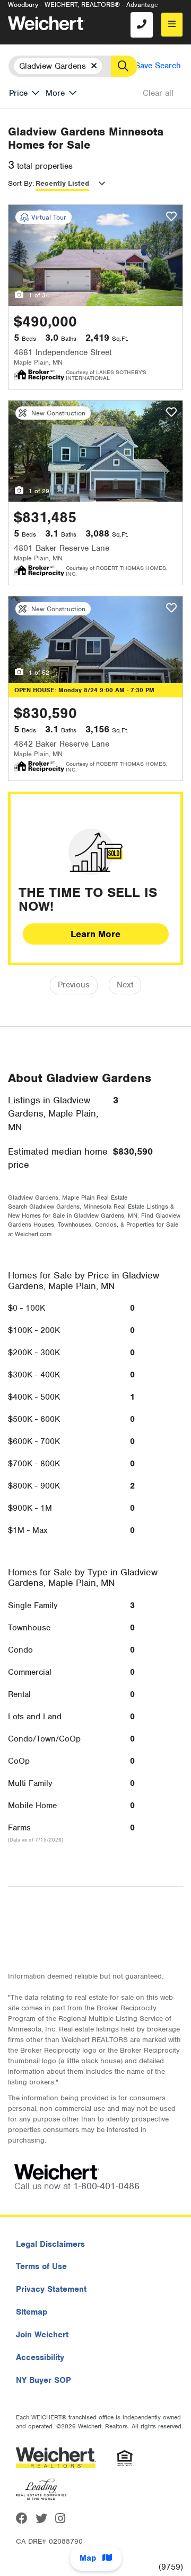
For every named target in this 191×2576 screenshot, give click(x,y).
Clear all (158, 93)
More (55, 93)
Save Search (158, 66)
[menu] (172, 25)
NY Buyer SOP (44, 2380)
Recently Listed (62, 183)
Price (18, 93)
